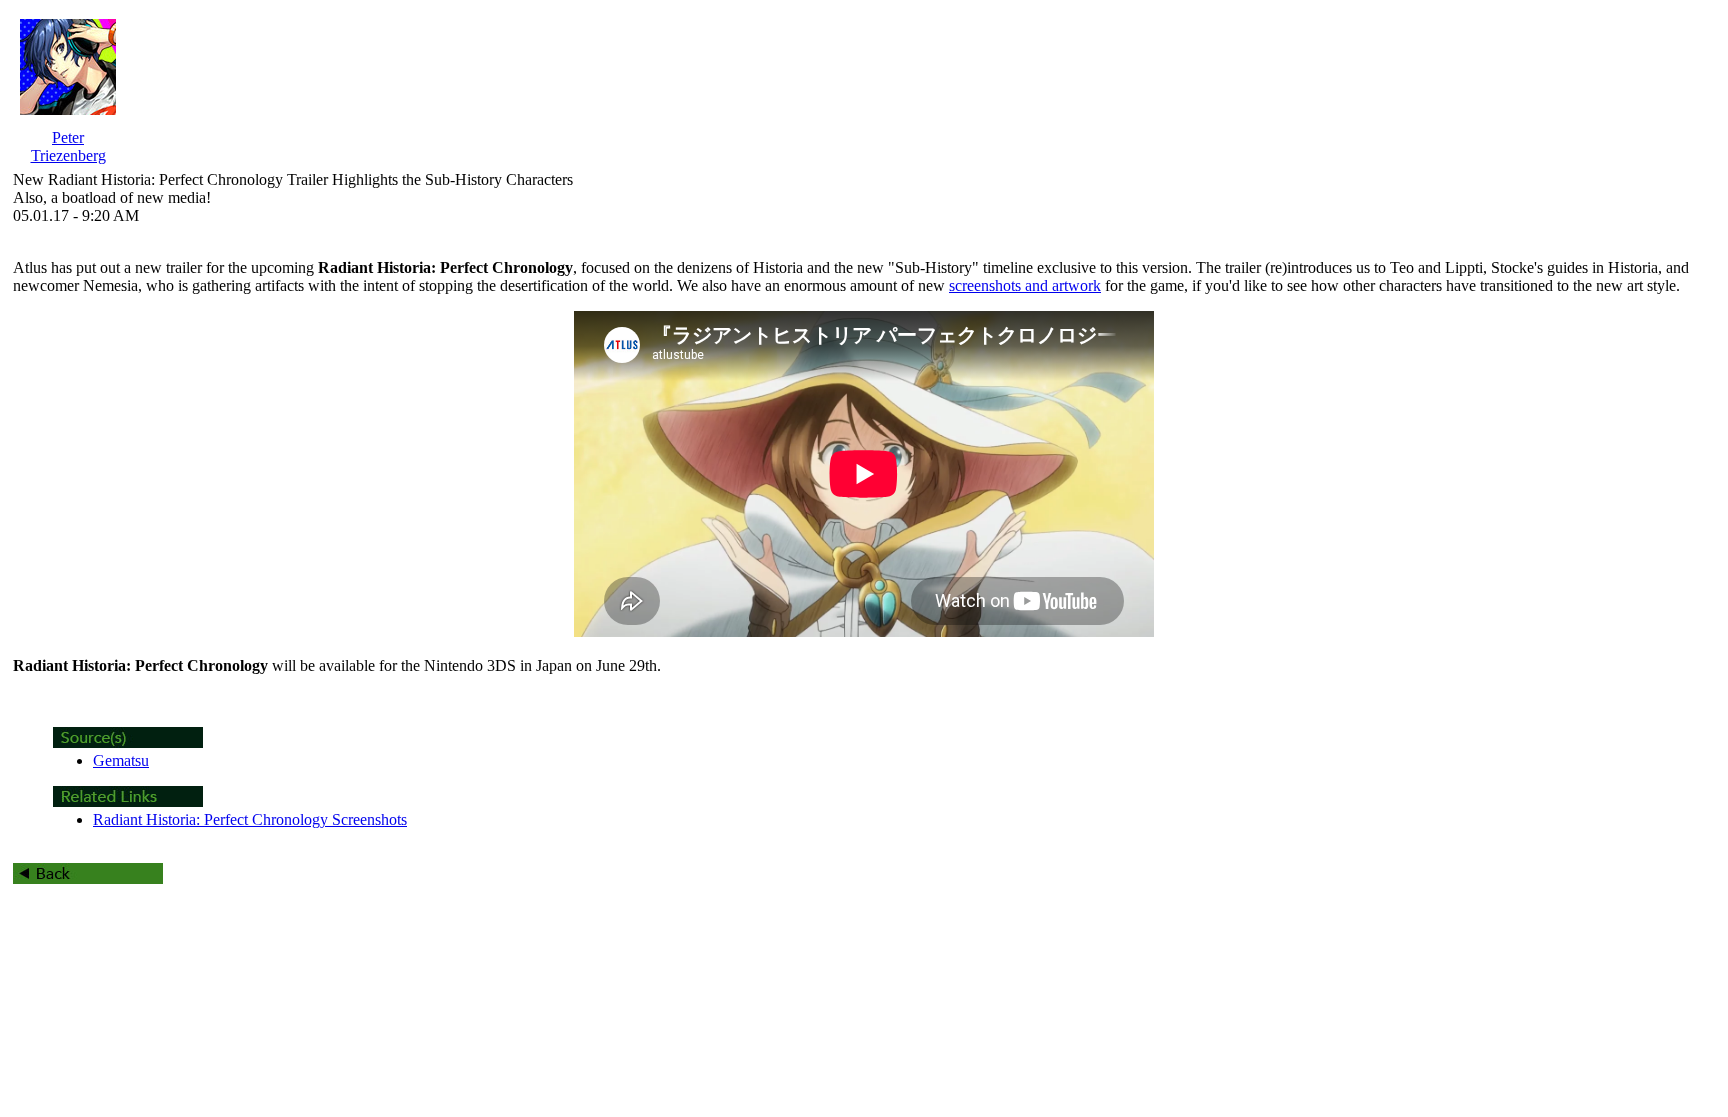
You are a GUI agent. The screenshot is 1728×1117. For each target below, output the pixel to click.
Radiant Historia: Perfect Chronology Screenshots (250, 819)
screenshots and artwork (1025, 285)
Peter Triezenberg (68, 146)
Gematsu (121, 760)
